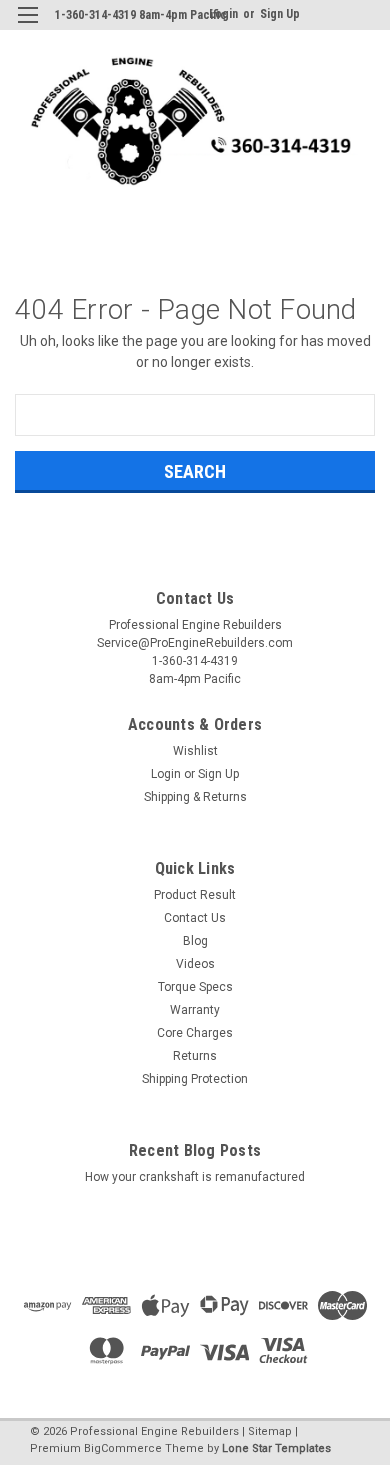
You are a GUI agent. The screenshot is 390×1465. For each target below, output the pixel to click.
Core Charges (195, 1033)
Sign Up (280, 14)
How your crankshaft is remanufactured (195, 1177)
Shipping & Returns (195, 797)
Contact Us (195, 918)
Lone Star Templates (276, 1448)
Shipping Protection (195, 1079)
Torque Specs (195, 987)
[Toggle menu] (27, 27)
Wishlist (195, 751)
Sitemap (270, 1431)
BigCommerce (123, 1448)
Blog (195, 941)
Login (166, 774)
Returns (195, 1056)
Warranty (195, 1010)
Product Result (195, 895)
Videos (195, 964)
